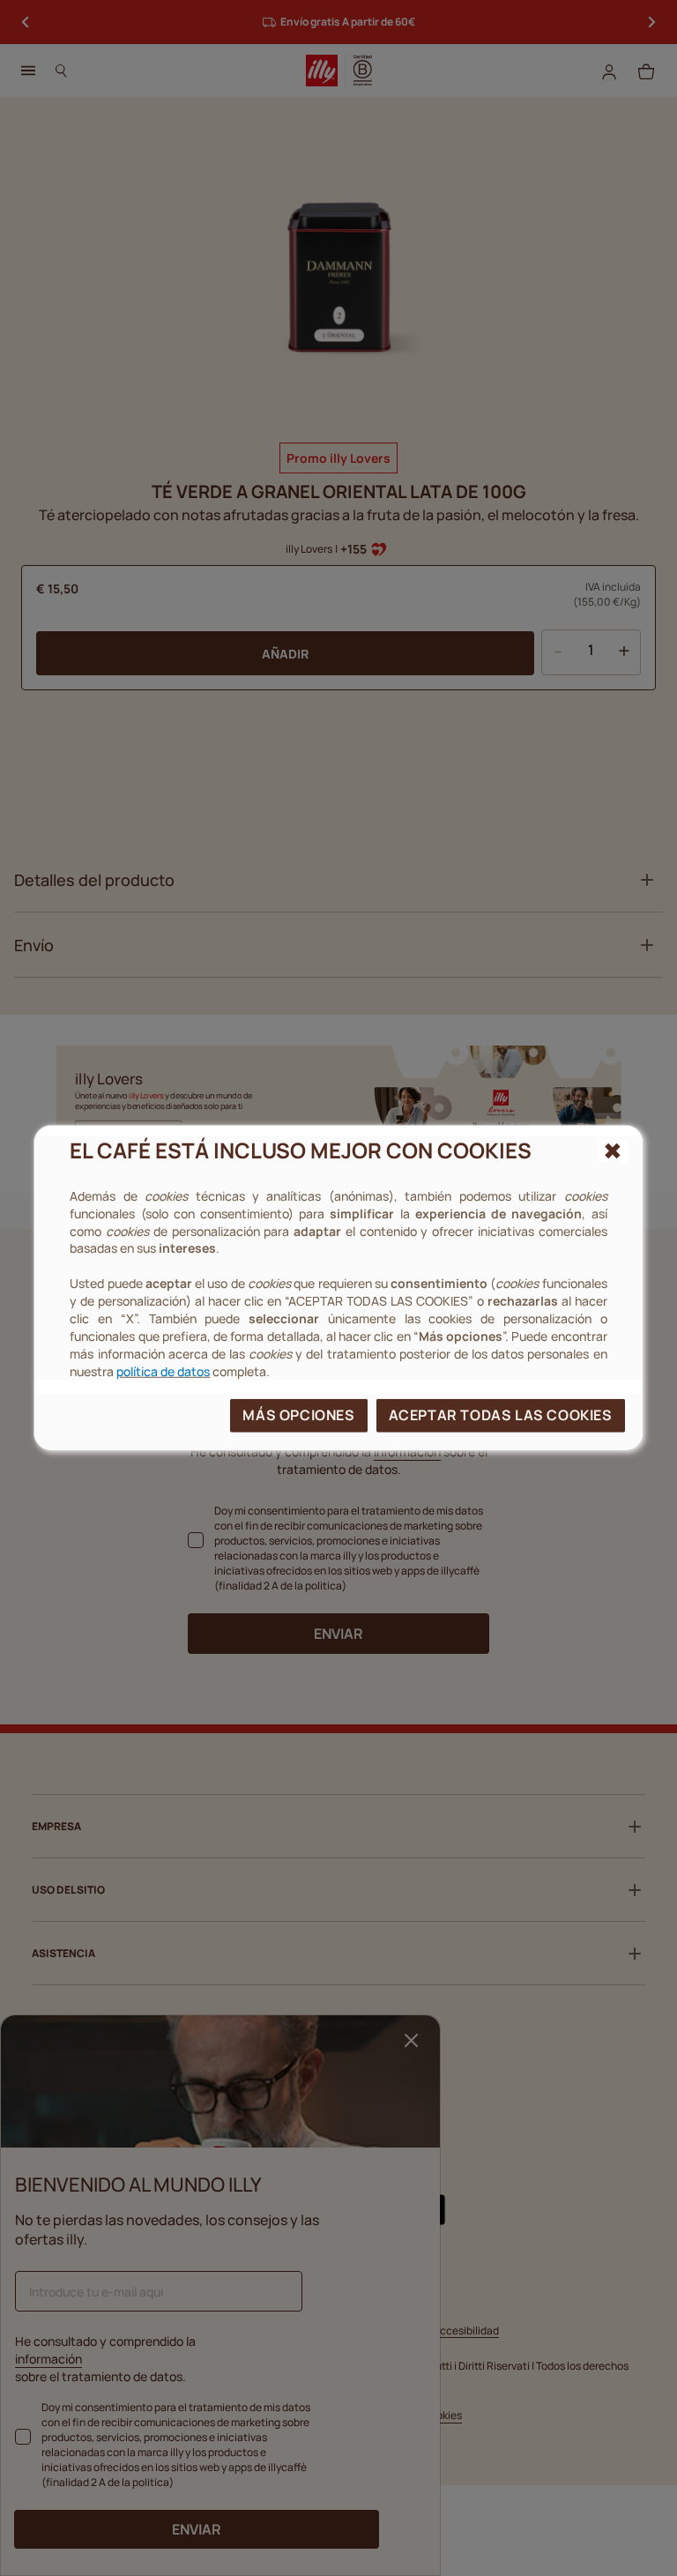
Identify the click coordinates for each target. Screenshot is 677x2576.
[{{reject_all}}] (613, 1151)
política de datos (163, 1370)
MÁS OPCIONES (298, 1415)
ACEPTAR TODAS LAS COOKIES (501, 1415)
